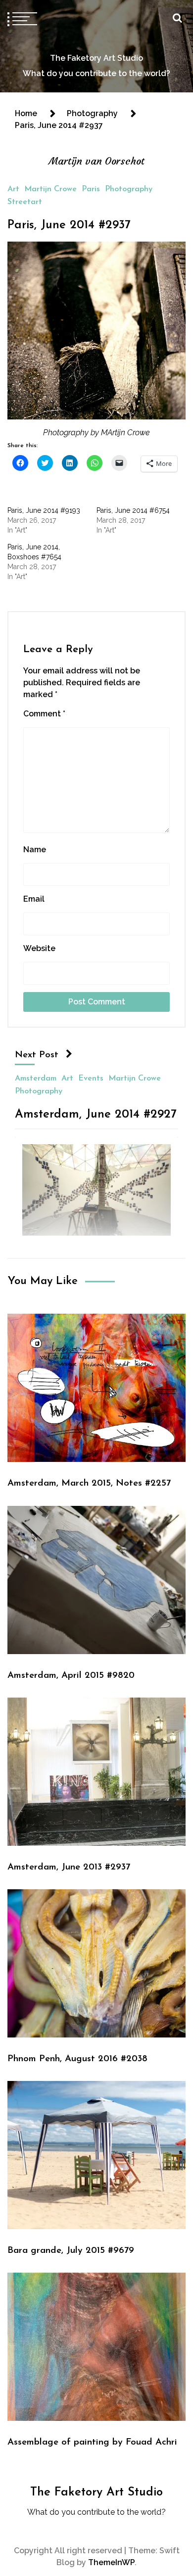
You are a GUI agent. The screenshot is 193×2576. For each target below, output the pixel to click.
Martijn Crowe (50, 189)
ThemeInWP (111, 2562)
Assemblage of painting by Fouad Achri (92, 2442)
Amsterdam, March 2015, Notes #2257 (89, 1483)
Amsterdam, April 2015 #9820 (71, 1676)
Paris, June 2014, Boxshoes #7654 (34, 552)
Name (35, 850)
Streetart (25, 202)
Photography (129, 189)
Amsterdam (36, 1078)
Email (34, 899)
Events (91, 1078)
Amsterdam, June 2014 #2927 (96, 1114)
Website (39, 948)
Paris (91, 189)
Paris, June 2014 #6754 (133, 510)
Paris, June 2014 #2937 (69, 225)
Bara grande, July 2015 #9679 (71, 2251)
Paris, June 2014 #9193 (44, 510)
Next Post (37, 1055)
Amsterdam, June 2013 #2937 (69, 1867)
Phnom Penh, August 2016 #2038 (77, 2059)
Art (13, 189)
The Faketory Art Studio (96, 58)
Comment (44, 714)
